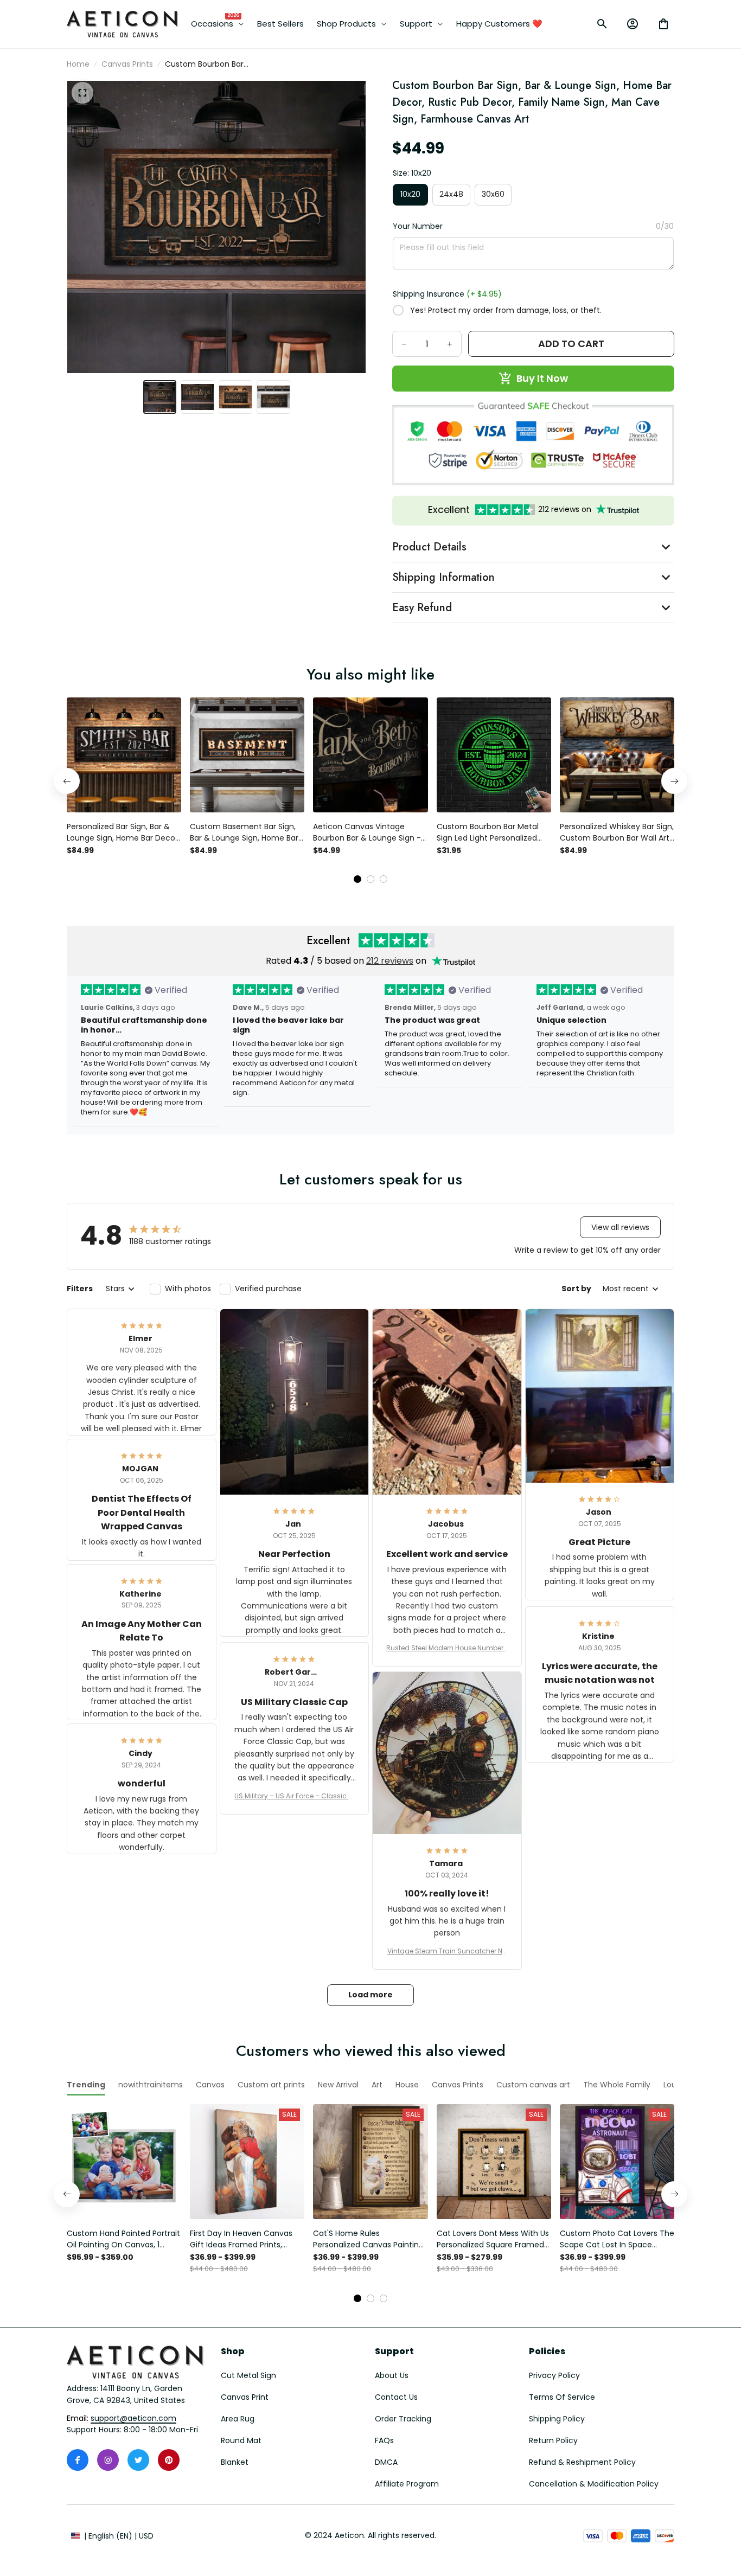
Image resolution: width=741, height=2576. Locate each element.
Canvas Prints (127, 64)
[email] (133, 2419)
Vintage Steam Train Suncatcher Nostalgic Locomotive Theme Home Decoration (447, 1951)
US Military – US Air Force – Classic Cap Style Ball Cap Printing (294, 1796)
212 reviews (390, 961)
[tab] (357, 879)
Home (78, 64)
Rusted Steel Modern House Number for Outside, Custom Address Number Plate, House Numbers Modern (447, 1648)
